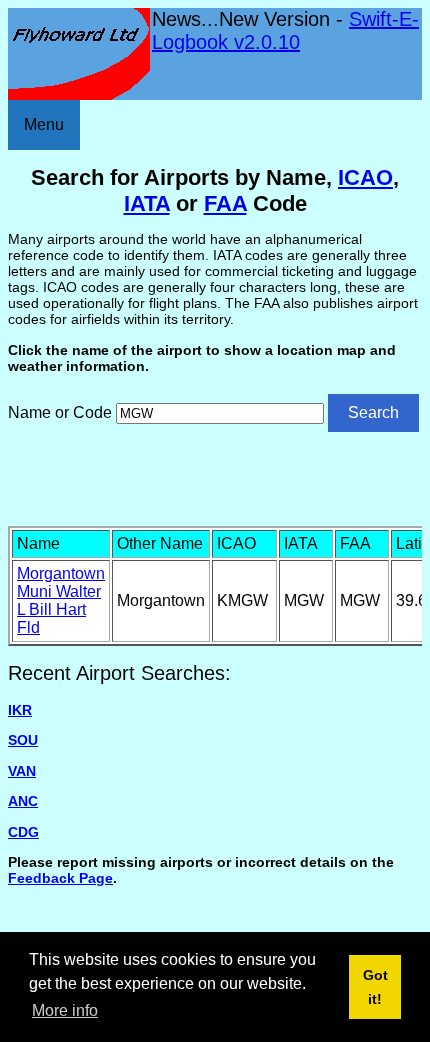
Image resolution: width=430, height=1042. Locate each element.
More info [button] (65, 1010)
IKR (20, 710)
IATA (147, 203)
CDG (23, 832)
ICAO (365, 177)
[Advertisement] (219, 477)
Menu (44, 124)
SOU (23, 740)
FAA (225, 203)
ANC (23, 801)
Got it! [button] (375, 987)
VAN (22, 771)
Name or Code (60, 412)
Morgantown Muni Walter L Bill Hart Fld (61, 600)
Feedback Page (60, 878)
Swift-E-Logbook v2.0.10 (285, 30)
